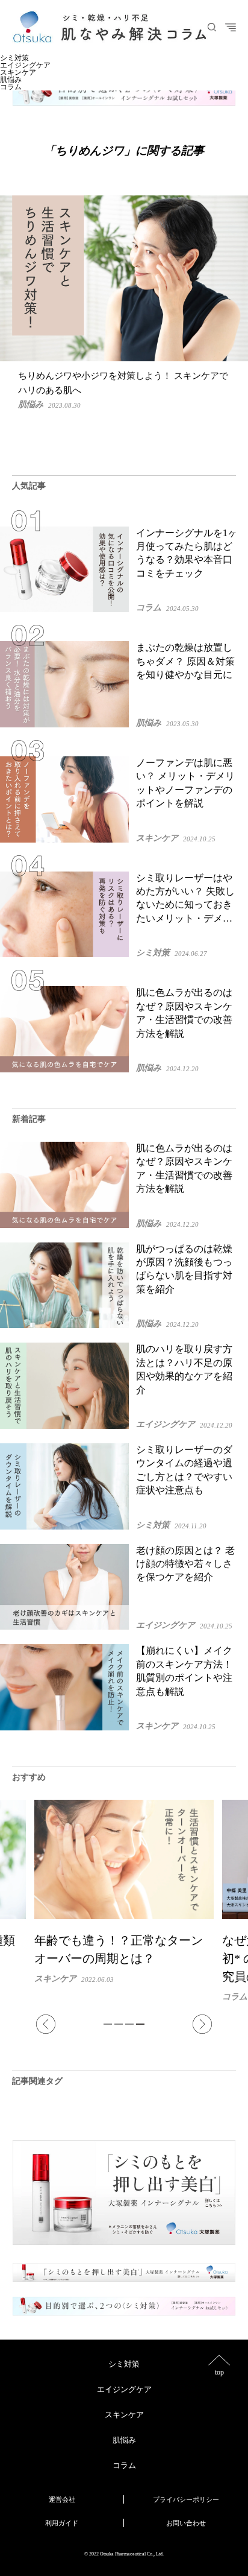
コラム (11, 87)
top (219, 2372)
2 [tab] (119, 2024)
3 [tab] (129, 2024)
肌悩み (11, 80)
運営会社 (62, 2499)
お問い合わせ (186, 2523)
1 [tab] (108, 2024)
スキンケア (18, 72)
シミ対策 (14, 58)
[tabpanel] (124, 1900)
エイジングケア (25, 65)
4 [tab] (140, 2024)
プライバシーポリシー (186, 2499)
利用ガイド (62, 2523)
